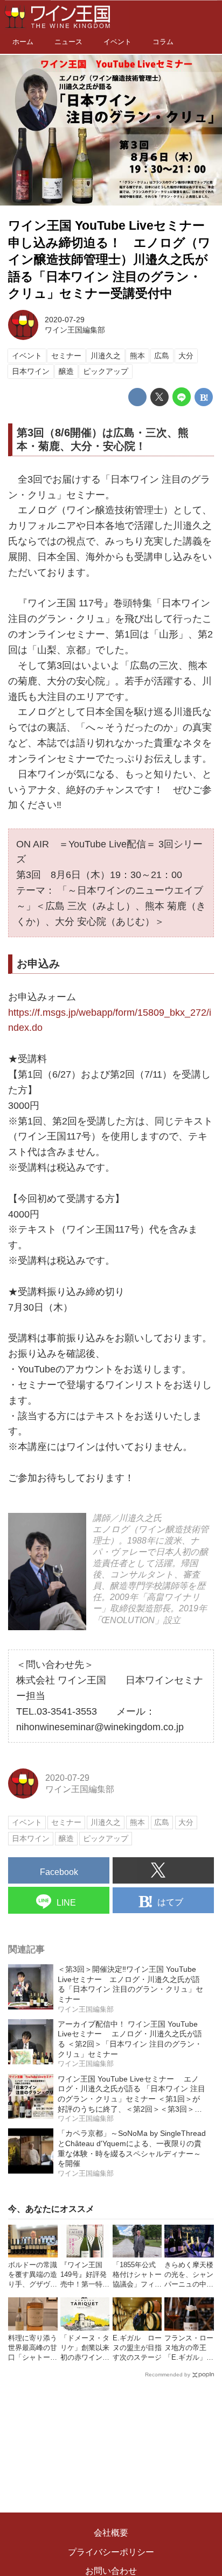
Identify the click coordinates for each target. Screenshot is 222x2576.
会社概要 (111, 2533)
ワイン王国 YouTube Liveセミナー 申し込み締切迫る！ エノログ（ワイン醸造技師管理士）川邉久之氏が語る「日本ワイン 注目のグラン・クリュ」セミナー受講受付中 (113, 260)
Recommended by (168, 2375)
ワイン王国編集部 (75, 330)
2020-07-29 (65, 320)
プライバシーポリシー (111, 2552)
